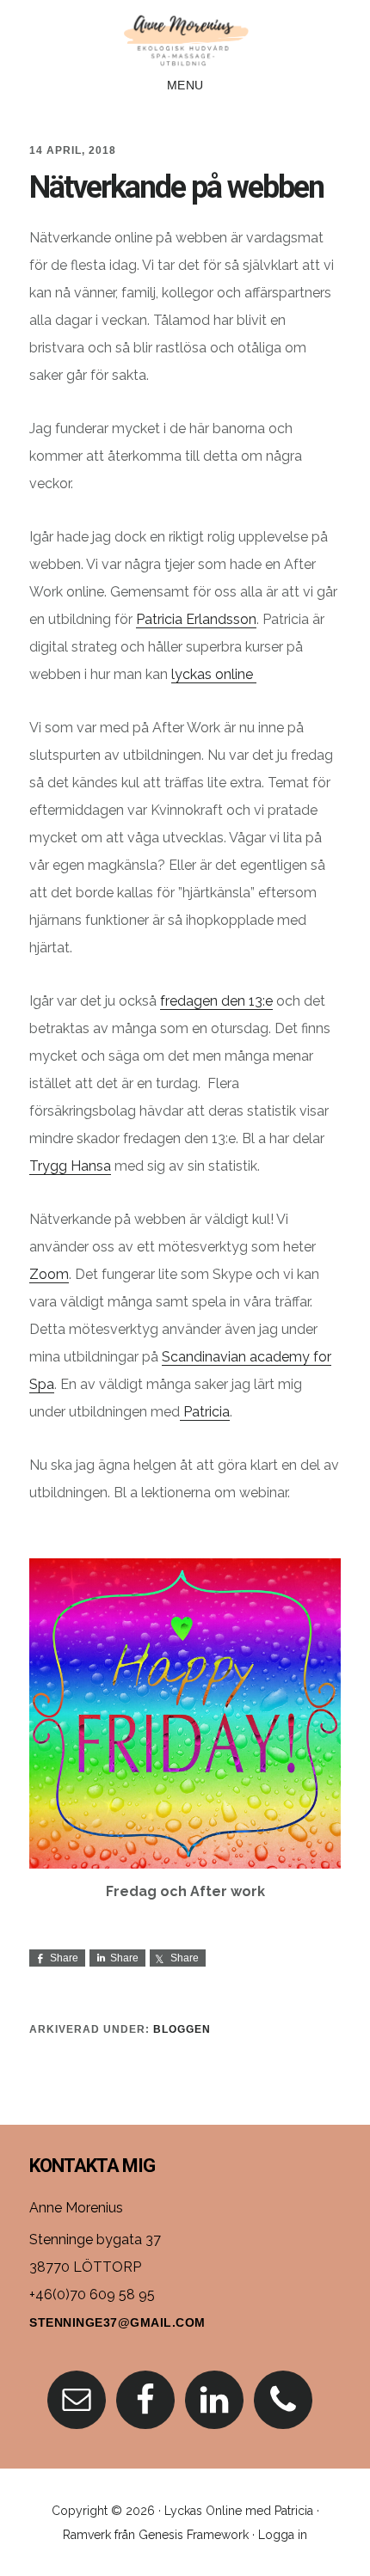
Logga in (283, 2535)
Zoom (49, 1274)
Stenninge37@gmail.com (117, 2322)
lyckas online (214, 674)
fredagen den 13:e (216, 1001)
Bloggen (182, 2029)
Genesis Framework (194, 2535)
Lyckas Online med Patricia (239, 2511)
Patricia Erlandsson (196, 619)
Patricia (205, 1412)
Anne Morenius (185, 38)
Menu (185, 85)
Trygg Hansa (70, 1166)
